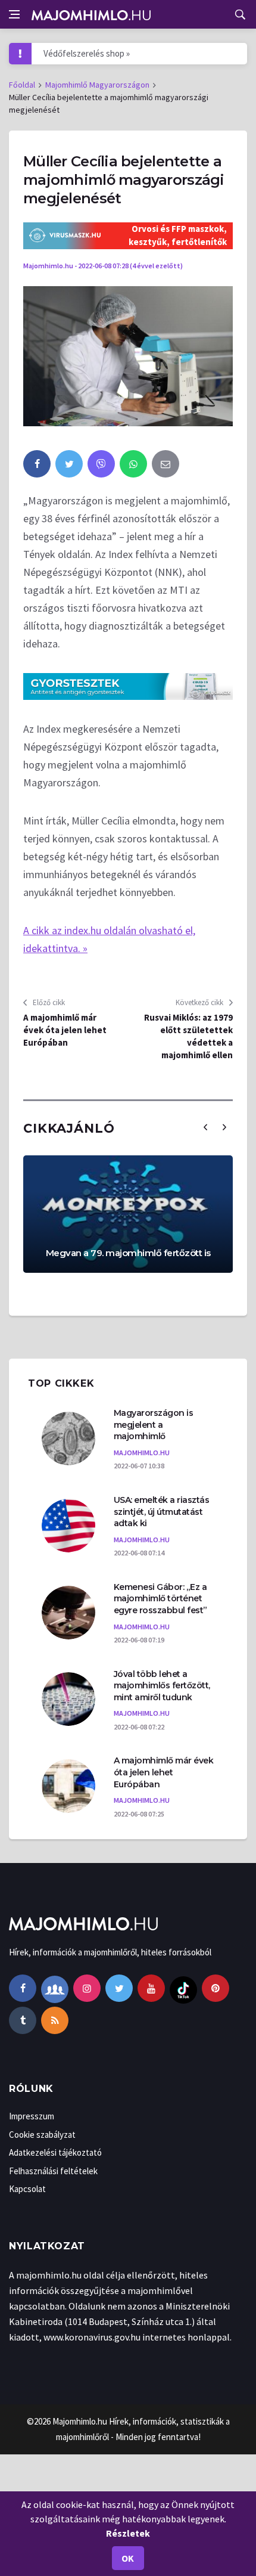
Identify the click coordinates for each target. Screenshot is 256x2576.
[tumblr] (23, 2020)
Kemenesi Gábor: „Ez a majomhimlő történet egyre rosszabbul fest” (160, 1599)
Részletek (128, 2533)
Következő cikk (200, 1002)
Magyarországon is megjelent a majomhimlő (154, 1425)
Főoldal (22, 85)
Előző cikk (48, 1002)
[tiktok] (183, 1988)
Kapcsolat (27, 2189)
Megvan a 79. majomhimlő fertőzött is (128, 1253)
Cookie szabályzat (42, 2135)
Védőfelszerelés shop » (87, 53)
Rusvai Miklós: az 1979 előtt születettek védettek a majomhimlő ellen (188, 1036)
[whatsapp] (133, 464)
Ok (128, 2558)
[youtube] (151, 1988)
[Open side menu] (14, 14)
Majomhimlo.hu (80, 2421)
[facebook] (37, 464)
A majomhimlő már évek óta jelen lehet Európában (65, 1030)
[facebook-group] (55, 1988)
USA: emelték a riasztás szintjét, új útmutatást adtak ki (162, 1512)
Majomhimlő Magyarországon (97, 85)
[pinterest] (216, 1988)
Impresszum (32, 2116)
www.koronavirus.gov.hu (92, 2337)
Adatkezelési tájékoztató (55, 2152)
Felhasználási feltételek (53, 2171)
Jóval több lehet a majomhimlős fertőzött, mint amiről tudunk (162, 1686)
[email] (166, 464)
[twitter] (69, 464)
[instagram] (87, 1988)
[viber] (101, 464)
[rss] (55, 2020)
